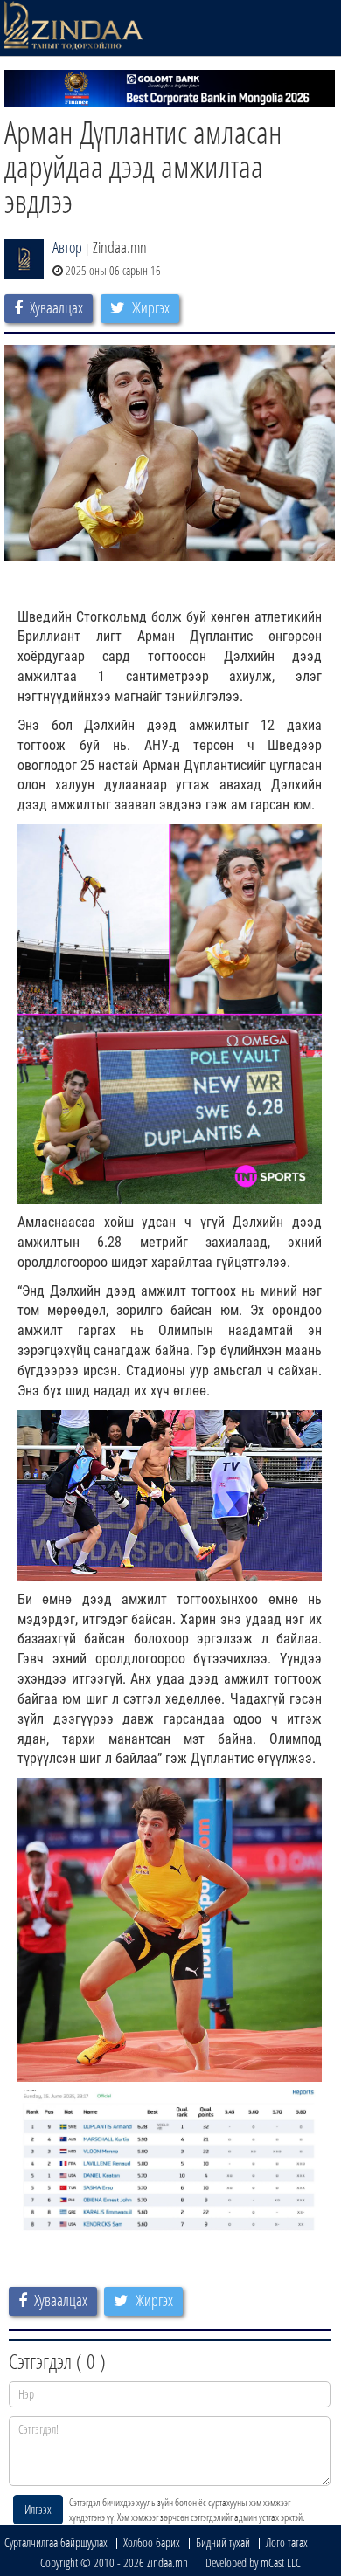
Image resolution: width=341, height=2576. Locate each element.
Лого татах (287, 2542)
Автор (67, 247)
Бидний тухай (223, 2542)
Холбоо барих (152, 2542)
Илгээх (38, 2509)
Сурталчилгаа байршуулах (56, 2542)
